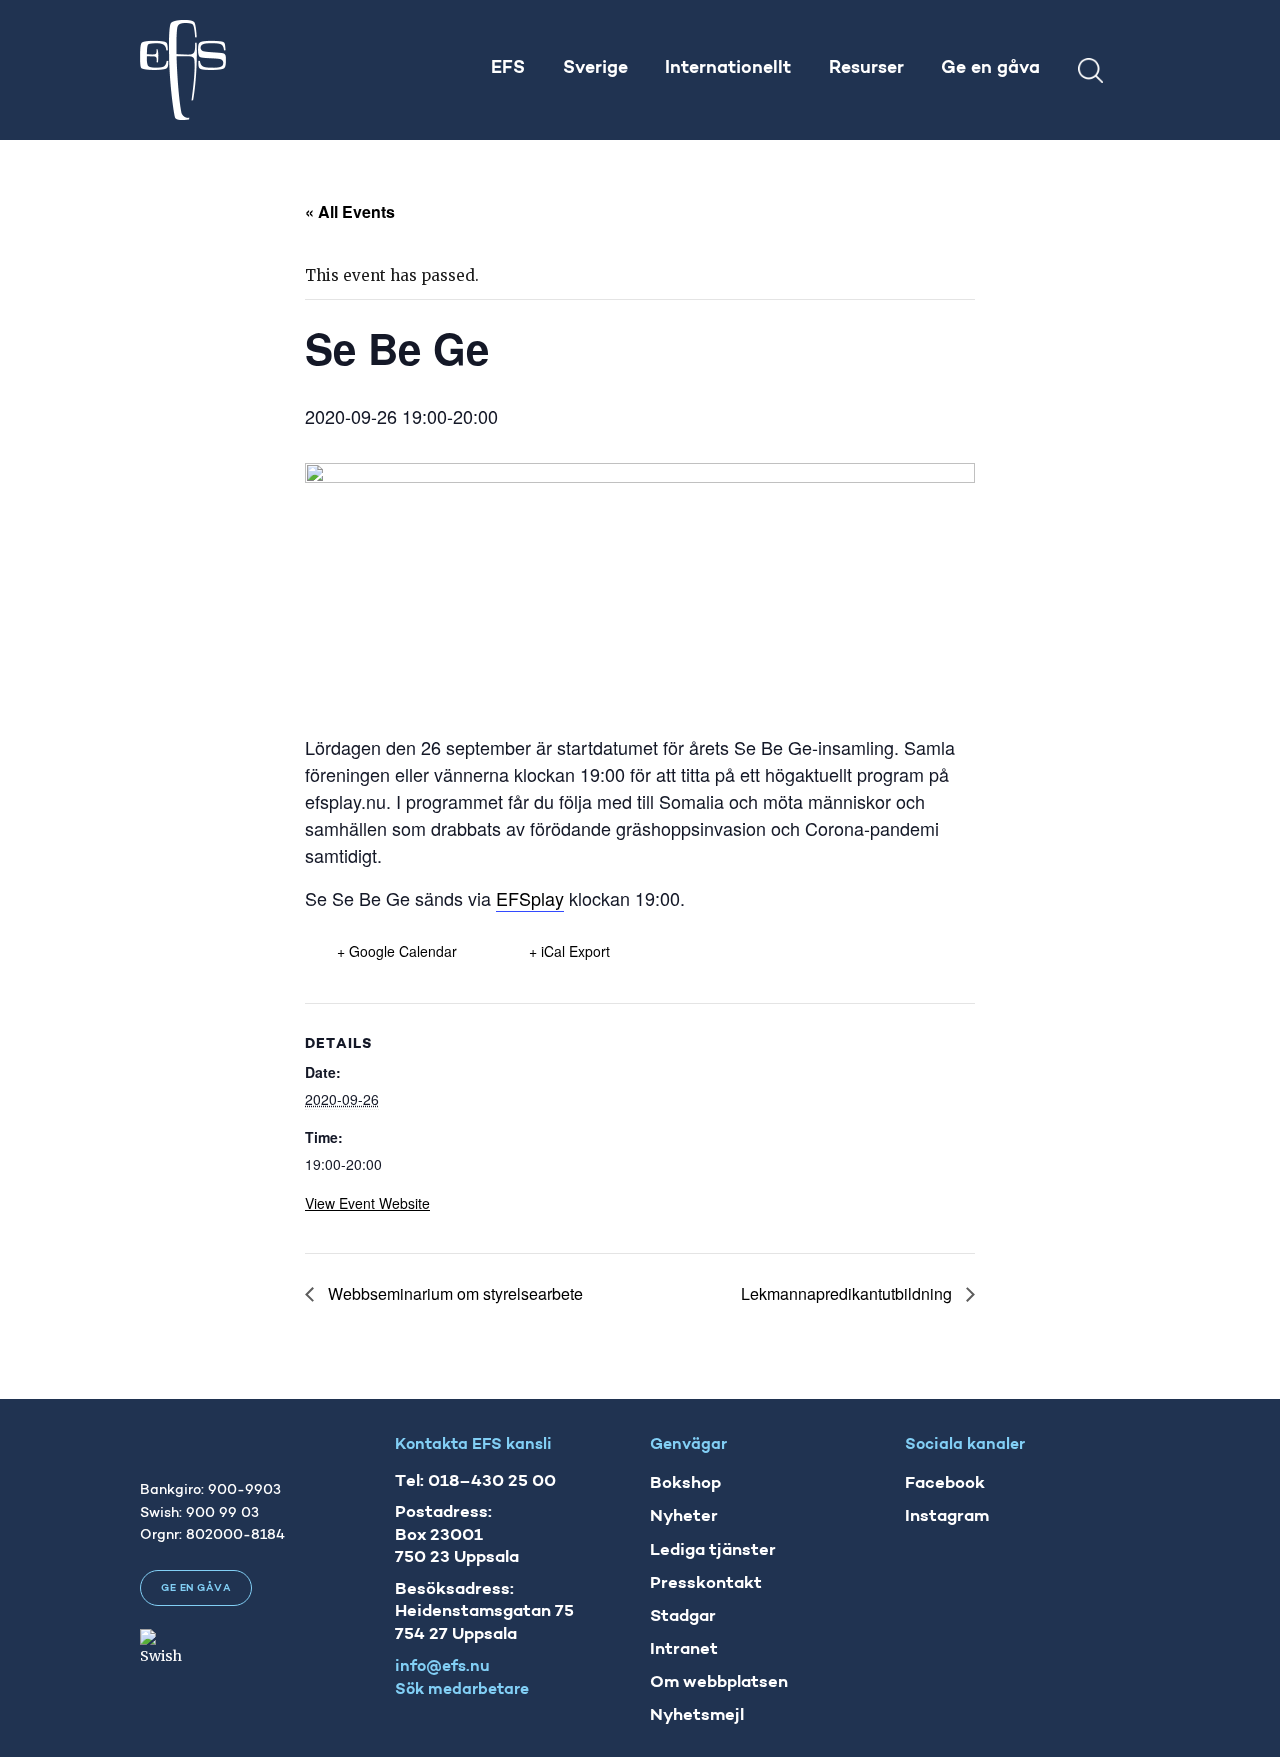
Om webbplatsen (719, 1682)
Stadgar (683, 1616)
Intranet (684, 1649)
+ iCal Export (569, 951)
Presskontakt (706, 1583)
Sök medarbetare (462, 1690)
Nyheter (684, 1516)
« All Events (350, 211)
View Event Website (367, 1203)
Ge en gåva (196, 1588)
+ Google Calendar (397, 951)
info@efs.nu (442, 1667)
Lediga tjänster (713, 1550)
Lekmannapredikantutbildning (848, 1293)
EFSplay (530, 898)
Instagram (947, 1516)
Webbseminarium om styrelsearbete (453, 1293)
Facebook (945, 1483)
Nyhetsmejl (697, 1715)
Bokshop (685, 1483)
